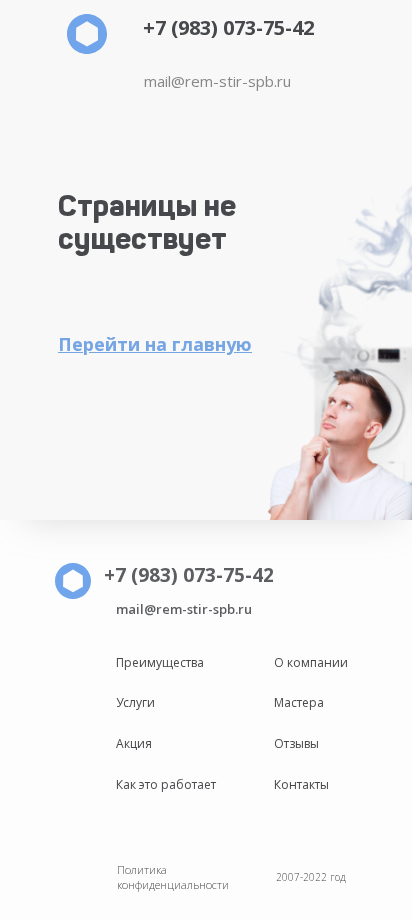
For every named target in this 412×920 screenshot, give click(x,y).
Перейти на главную (155, 344)
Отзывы (296, 743)
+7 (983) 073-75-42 (228, 27)
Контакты (301, 784)
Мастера (299, 702)
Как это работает (166, 784)
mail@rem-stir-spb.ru (217, 81)
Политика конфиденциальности (173, 877)
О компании (311, 662)
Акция (134, 743)
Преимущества (160, 662)
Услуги (135, 702)
